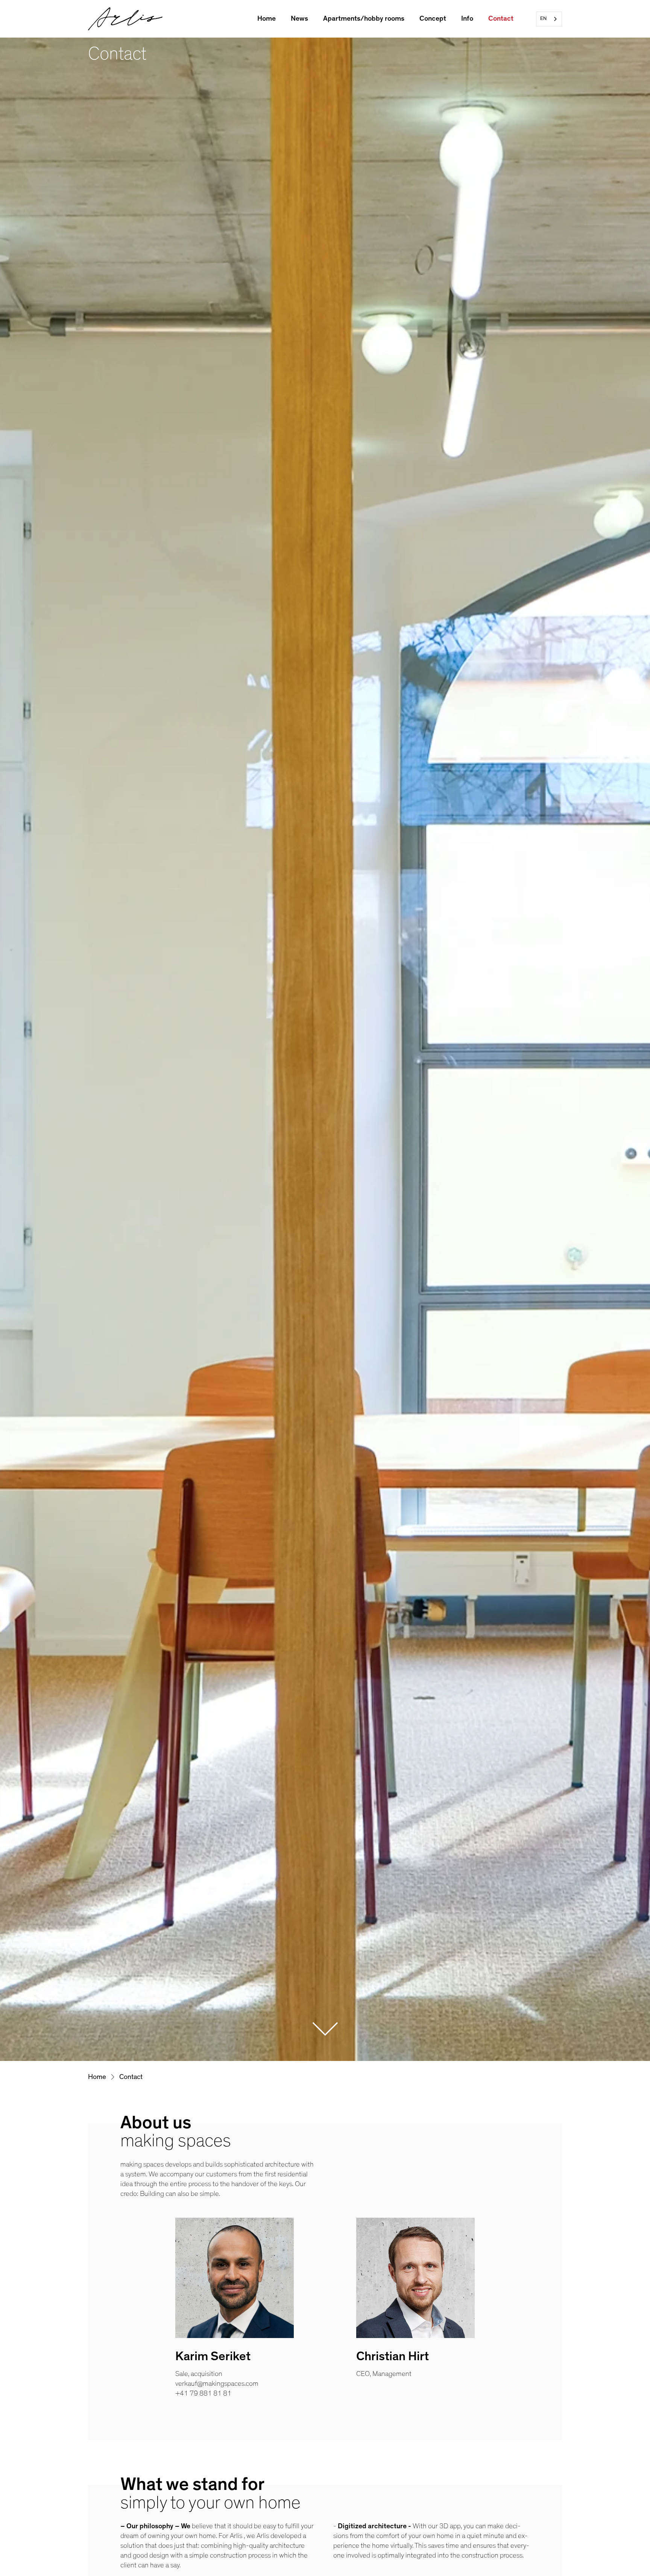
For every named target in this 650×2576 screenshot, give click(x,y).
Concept (433, 19)
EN (543, 19)
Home (267, 19)
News (299, 19)
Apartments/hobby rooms (364, 19)
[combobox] (549, 19)
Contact (501, 19)
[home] (126, 19)
